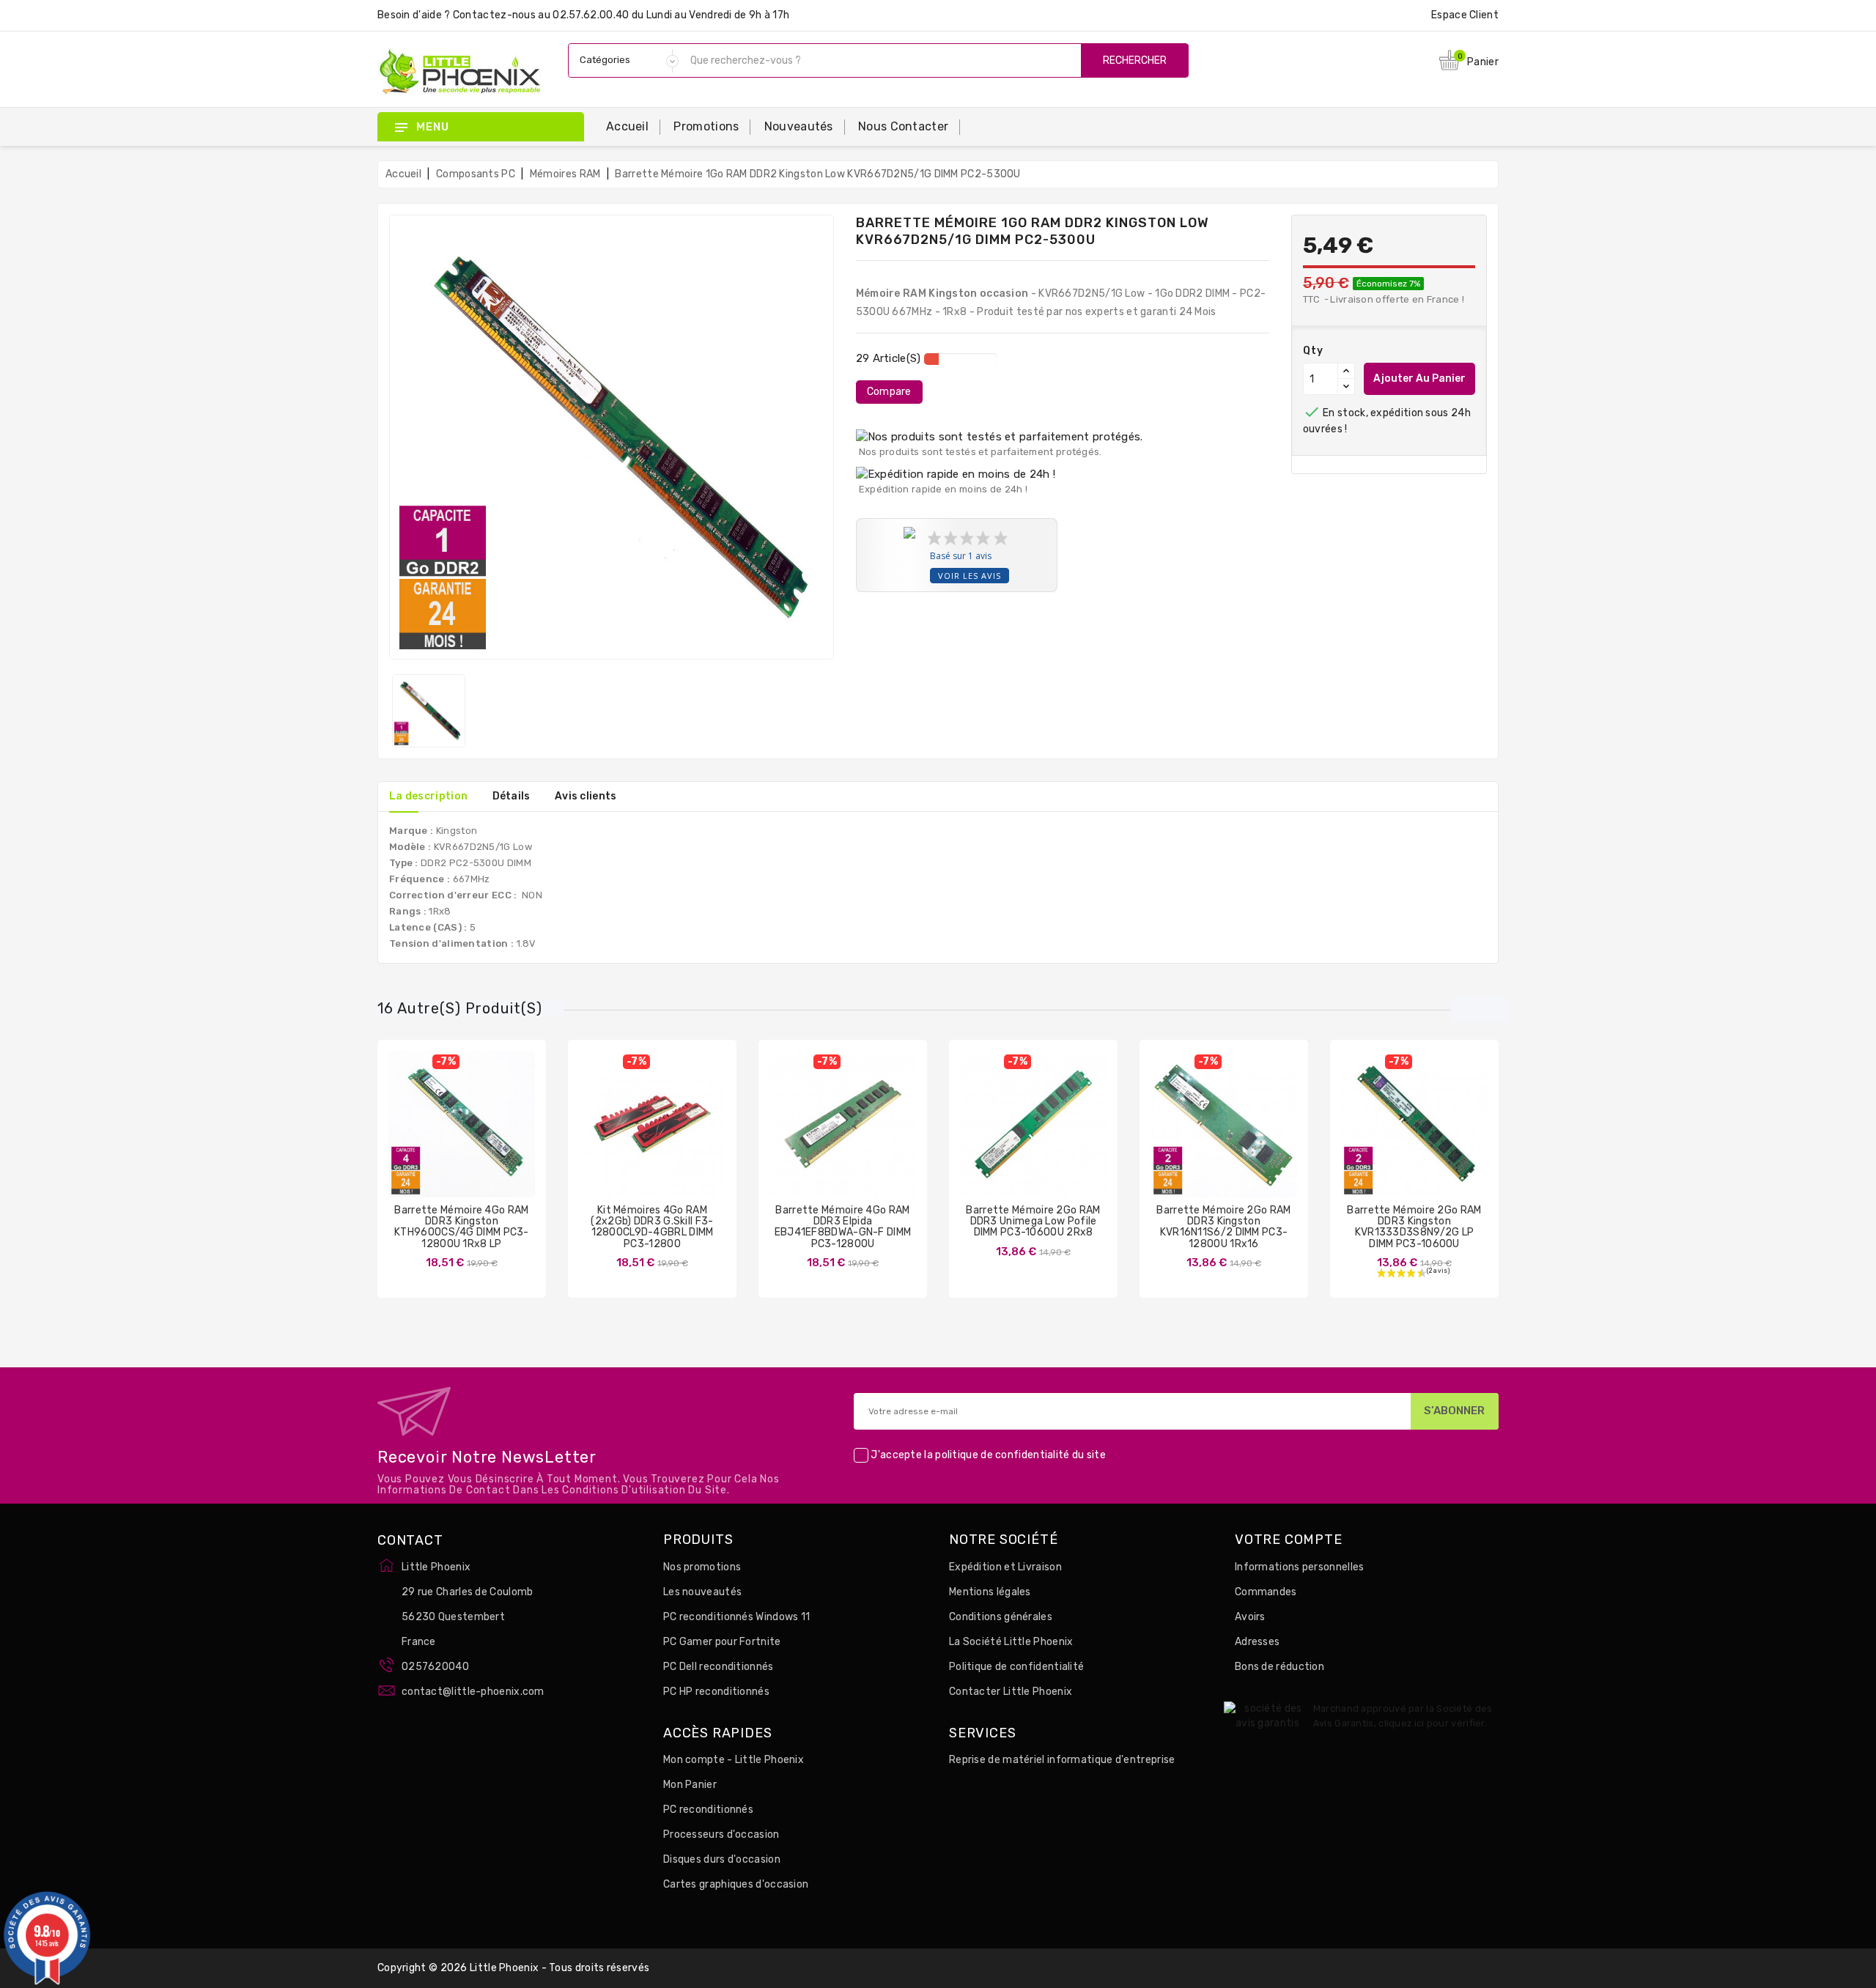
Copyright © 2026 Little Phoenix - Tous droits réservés (513, 1968)
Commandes (1266, 1592)
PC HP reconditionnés (716, 1692)
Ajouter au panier (1419, 378)
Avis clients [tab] (586, 796)
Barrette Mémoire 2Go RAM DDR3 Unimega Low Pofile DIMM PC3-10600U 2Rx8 (1033, 1222)
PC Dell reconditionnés (719, 1667)
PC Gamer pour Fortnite (722, 1642)
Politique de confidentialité (1016, 1667)
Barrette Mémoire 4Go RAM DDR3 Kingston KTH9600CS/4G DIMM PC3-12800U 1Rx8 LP (462, 1227)
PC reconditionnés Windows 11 (736, 1617)
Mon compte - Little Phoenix (734, 1760)
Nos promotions (702, 1567)
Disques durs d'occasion (722, 1859)
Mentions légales (990, 1592)
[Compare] (447, 1135)
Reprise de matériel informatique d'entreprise (1062, 1760)
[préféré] (505, 1135)
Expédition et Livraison (1005, 1567)
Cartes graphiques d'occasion (736, 1884)
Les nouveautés (702, 1592)
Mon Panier (690, 1785)
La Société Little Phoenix (1011, 1642)
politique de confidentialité (1002, 1455)
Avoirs (1250, 1617)
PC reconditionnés (708, 1810)
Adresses (1257, 1642)
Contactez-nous (494, 15)
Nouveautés (799, 126)
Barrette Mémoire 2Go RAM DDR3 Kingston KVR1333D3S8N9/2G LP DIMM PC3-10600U (1414, 1227)
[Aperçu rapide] (476, 1135)
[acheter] (799, 1135)
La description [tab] (428, 796)
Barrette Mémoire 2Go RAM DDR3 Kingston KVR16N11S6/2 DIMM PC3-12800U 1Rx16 (1223, 1227)
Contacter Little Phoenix (1011, 1692)
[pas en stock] (418, 1135)
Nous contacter (903, 126)
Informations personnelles (1300, 1567)
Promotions (706, 126)
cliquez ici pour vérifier (1432, 1723)
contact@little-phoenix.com (473, 1692)
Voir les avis (970, 576)
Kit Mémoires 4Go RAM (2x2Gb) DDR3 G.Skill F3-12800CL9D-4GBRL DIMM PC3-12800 (652, 1227)
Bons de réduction (1279, 1667)
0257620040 (435, 1667)
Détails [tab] (512, 796)
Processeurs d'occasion (721, 1834)
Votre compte (1289, 1540)
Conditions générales (1001, 1617)
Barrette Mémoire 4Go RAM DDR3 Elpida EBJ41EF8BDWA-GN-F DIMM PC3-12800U (843, 1227)
